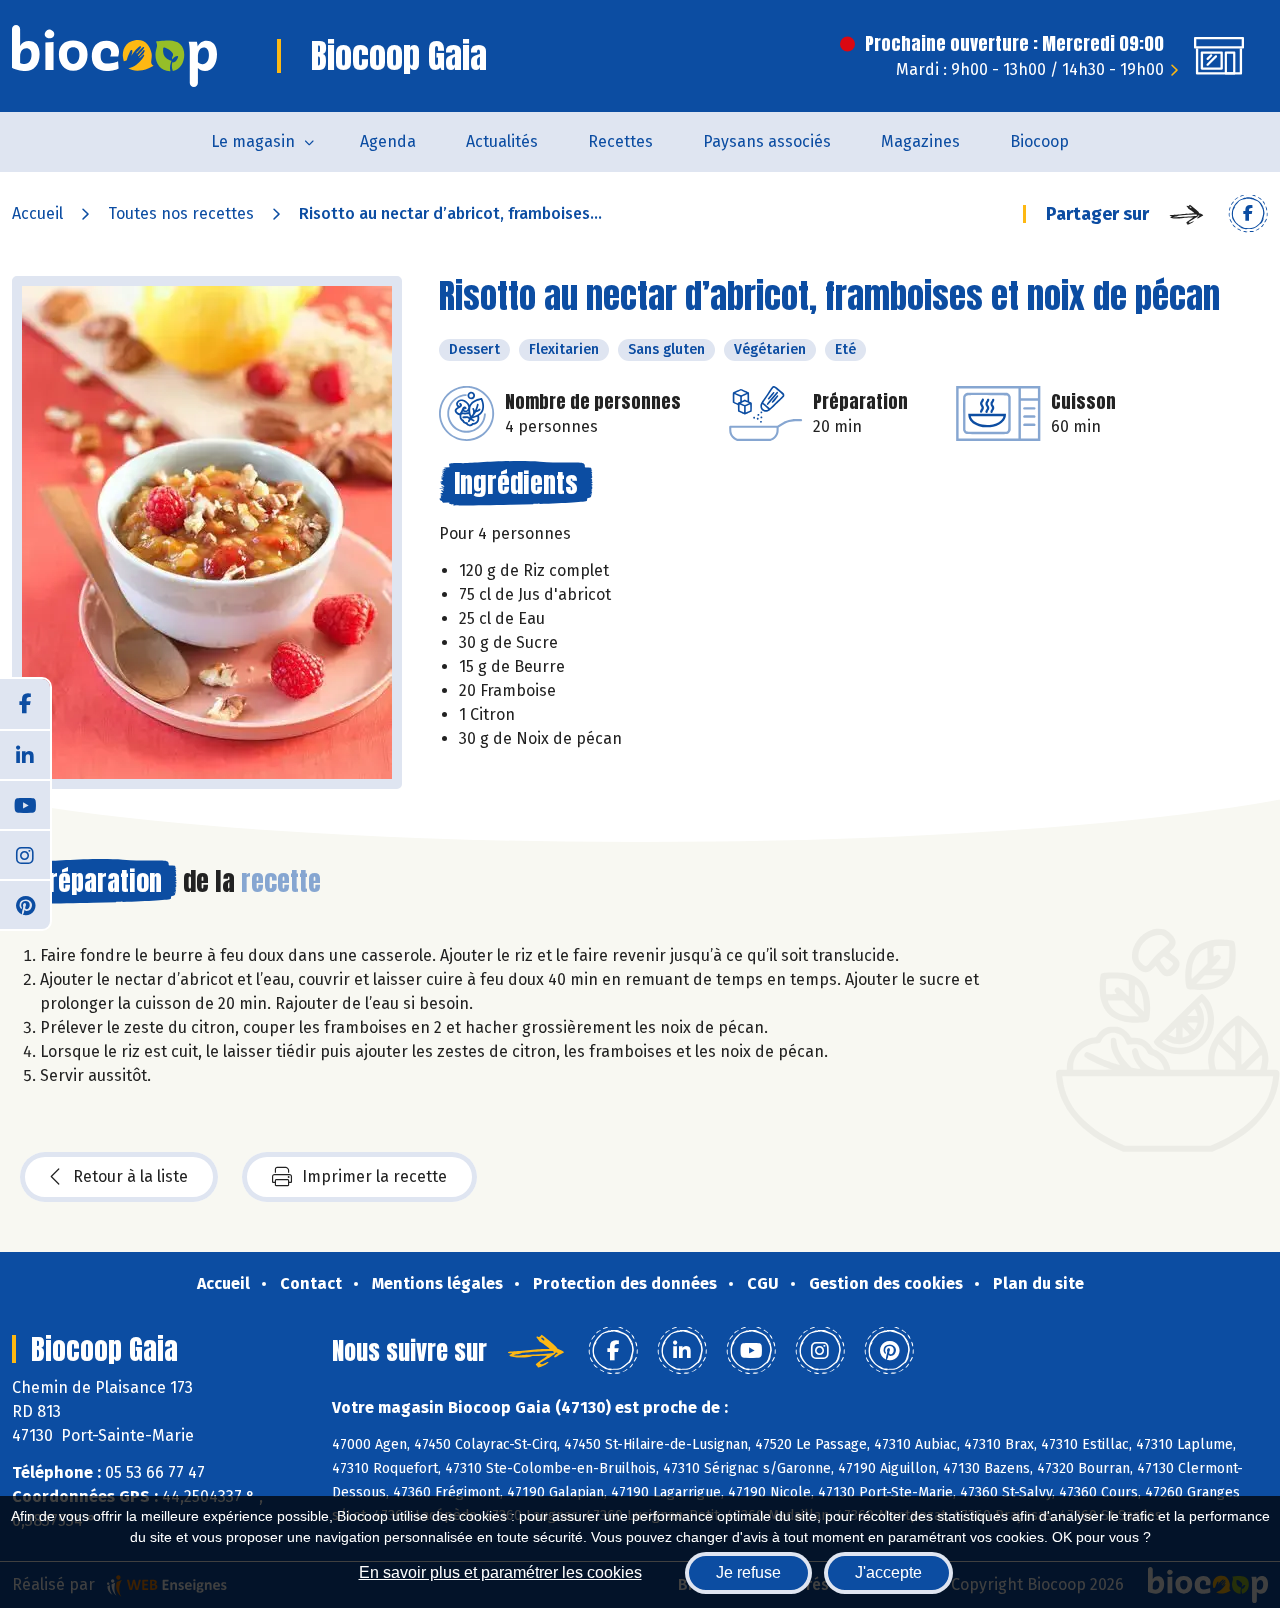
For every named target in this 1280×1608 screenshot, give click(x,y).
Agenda (388, 141)
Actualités (502, 141)
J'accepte (888, 1572)
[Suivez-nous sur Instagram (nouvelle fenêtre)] (25, 854)
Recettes (620, 141)
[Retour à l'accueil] (114, 56)
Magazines (920, 141)
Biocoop (1039, 141)
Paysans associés (767, 141)
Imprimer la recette (374, 1176)
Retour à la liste (130, 1176)
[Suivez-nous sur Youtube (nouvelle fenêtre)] (25, 804)
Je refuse (748, 1572)
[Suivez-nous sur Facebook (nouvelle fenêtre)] (25, 704)
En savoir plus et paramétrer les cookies (500, 1572)
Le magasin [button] (253, 141)
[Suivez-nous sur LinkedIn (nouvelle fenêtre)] (25, 754)
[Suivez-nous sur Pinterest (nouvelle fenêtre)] (25, 904)
